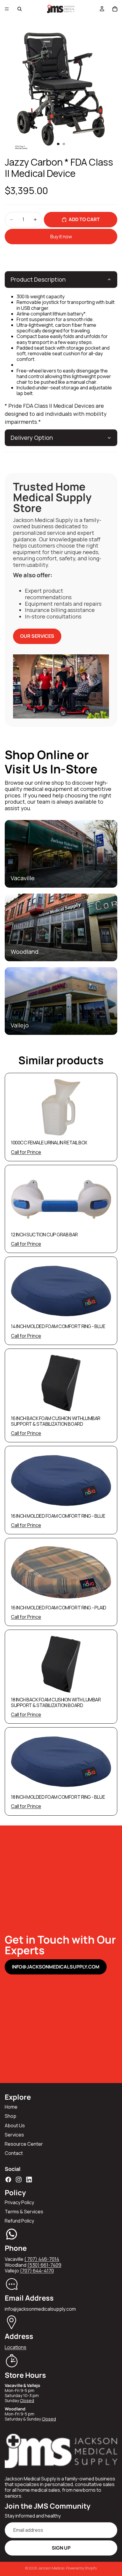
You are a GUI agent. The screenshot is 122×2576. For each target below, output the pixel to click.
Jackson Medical (51, 2568)
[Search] (20, 9)
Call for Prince (26, 1152)
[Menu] (7, 9)
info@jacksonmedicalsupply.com (56, 1967)
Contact (14, 2153)
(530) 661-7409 (44, 2265)
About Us (15, 2125)
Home (11, 2107)
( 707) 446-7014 (42, 2259)
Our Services (37, 636)
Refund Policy (19, 2221)
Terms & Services (24, 2212)
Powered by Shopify (81, 2568)
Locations (16, 2347)
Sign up (61, 2548)
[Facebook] (8, 2180)
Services (14, 2135)
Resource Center (24, 2144)
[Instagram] (19, 2180)
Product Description (38, 279)
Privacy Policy (19, 2202)
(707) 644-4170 (37, 2271)
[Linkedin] (29, 2180)
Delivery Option (32, 438)
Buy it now (61, 237)
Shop (11, 2116)
